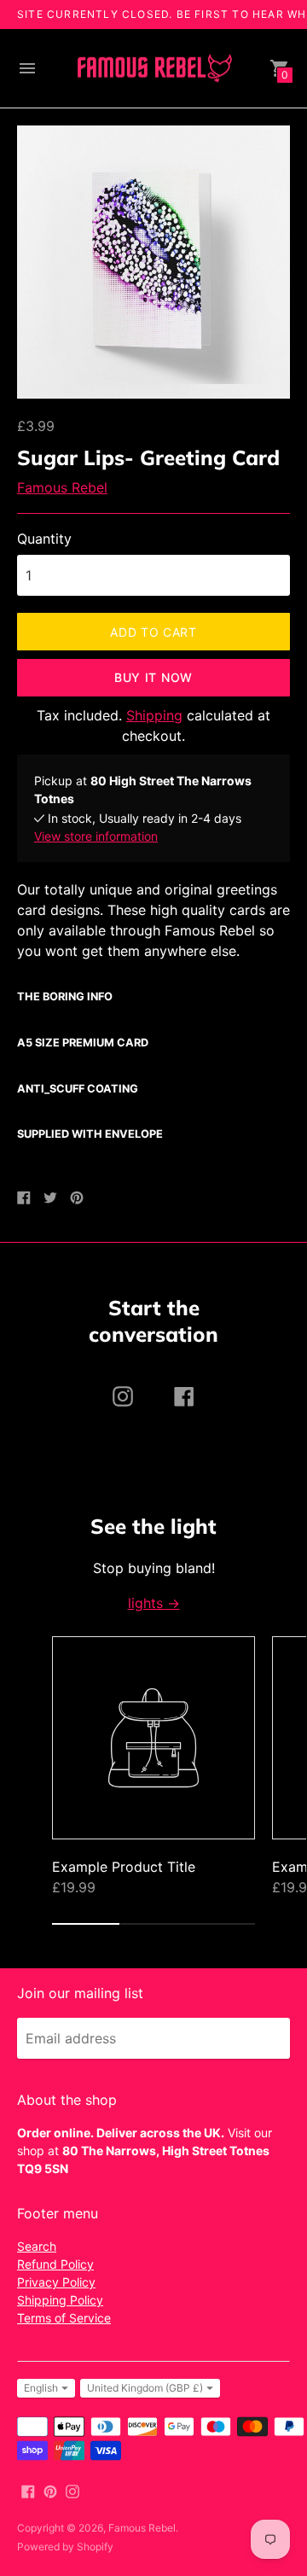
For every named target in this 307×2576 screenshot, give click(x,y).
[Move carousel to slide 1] (86, 1924)
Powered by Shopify (65, 2547)
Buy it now (153, 677)
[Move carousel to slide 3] (221, 1924)
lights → (154, 1603)
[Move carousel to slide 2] (153, 1924)
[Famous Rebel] (153, 69)
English (41, 2388)
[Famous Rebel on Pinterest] (50, 2490)
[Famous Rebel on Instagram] (72, 2490)
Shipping (154, 715)
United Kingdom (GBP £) (145, 2388)
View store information (96, 836)
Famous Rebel (62, 487)
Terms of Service (64, 2318)
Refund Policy (55, 2264)
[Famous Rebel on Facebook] (28, 2490)
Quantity (44, 539)
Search (37, 2246)
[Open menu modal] (27, 68)
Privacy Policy (56, 2282)
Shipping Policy (60, 2300)
